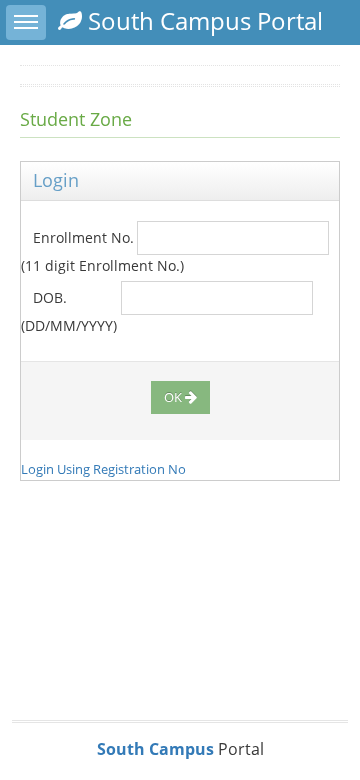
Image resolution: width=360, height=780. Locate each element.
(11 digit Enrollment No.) (102, 265)
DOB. (44, 297)
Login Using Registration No (103, 469)
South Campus (155, 749)
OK (173, 397)
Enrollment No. (77, 237)
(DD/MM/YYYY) (69, 325)
